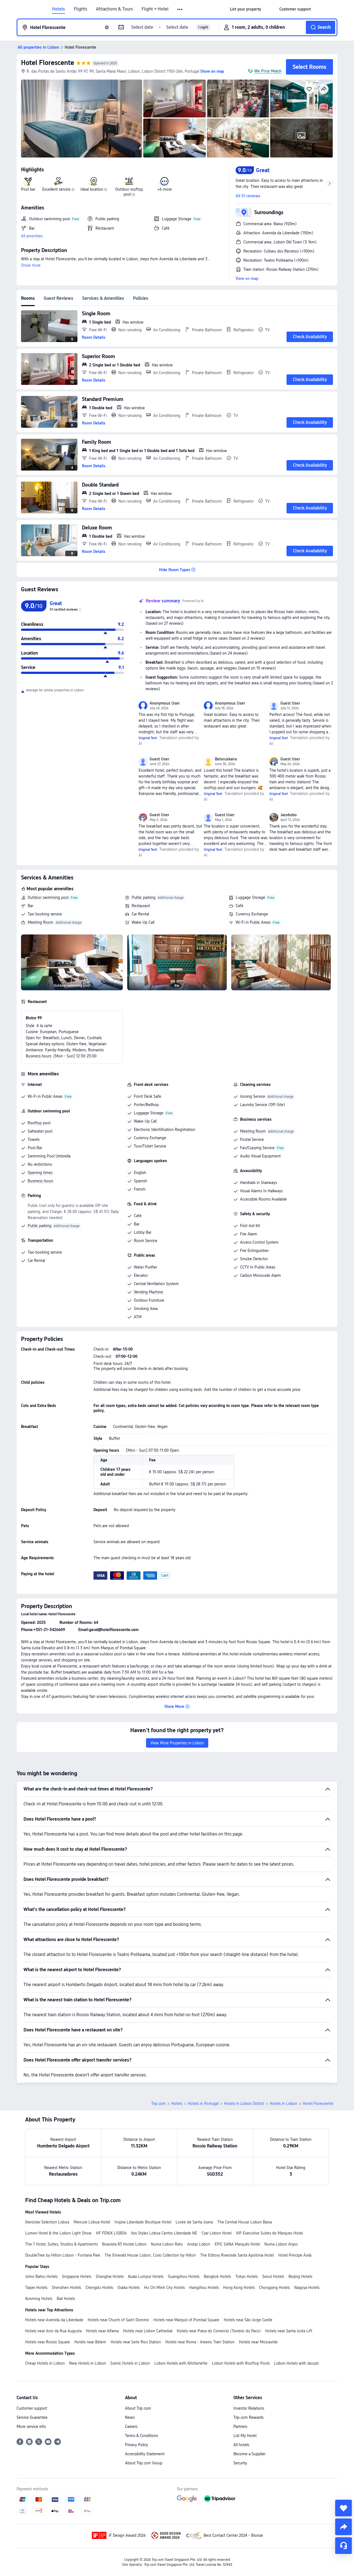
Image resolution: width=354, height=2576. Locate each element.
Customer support (32, 2408)
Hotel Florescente (48, 63)
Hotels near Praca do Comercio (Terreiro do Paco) (219, 2331)
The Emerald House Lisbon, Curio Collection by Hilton (150, 2255)
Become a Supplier (249, 2454)
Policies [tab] (141, 298)
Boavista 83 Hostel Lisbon (124, 2244)
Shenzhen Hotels (66, 2288)
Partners (240, 2427)
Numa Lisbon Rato (167, 2244)
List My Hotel (245, 2436)
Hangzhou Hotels (204, 2288)
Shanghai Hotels (110, 2276)
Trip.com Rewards (248, 2417)
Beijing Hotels (300, 2276)
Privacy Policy (136, 2445)
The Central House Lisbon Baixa (245, 2222)
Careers (131, 2427)
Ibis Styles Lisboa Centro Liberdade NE (164, 2233)
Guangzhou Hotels (184, 2276)
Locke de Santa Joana (194, 2222)
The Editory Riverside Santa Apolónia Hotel (237, 2255)
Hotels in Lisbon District (244, 2104)
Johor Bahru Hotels (41, 2276)
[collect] (343, 2508)
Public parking (144, 897)
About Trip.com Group (144, 2463)
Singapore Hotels (77, 2276)
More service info (31, 2427)
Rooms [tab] (28, 298)
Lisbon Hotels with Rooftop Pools (241, 2363)
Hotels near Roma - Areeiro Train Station (200, 2342)
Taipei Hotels (36, 2288)
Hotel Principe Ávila (295, 2255)
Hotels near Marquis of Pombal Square (186, 2320)
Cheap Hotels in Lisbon (45, 2363)
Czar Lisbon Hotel (217, 2233)
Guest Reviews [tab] (58, 298)
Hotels (58, 9)
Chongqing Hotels (274, 2288)
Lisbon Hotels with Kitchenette (181, 2363)
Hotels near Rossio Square (48, 2342)
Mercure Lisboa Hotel (92, 2222)
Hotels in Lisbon (283, 2104)
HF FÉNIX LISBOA (111, 2233)
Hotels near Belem (90, 2342)
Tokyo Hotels (247, 2276)
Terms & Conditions (141, 2436)
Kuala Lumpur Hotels (146, 2276)
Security (240, 2463)
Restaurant (141, 906)
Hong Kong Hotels (239, 2288)
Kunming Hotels (39, 2299)
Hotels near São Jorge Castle (248, 2320)
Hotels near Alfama (102, 2331)
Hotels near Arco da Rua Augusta (53, 2331)
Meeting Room (41, 922)
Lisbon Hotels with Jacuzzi (296, 2363)
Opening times (40, 1173)
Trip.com (158, 2104)
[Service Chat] (343, 2546)
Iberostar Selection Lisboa (47, 2222)
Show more (31, 265)
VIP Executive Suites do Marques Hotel (269, 2233)
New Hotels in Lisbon (88, 2363)
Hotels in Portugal (203, 2104)
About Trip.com (138, 2408)
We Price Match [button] (268, 71)
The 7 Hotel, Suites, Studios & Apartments (61, 2244)
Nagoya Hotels (307, 2288)
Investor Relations (249, 2408)
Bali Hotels (66, 2299)
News (130, 2417)
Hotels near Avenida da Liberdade (54, 2320)
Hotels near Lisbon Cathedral (148, 2331)
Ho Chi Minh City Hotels (164, 2288)
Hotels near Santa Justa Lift (289, 2331)
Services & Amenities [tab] (103, 298)
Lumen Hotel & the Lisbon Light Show (58, 2233)
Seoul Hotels (273, 2276)
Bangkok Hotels (217, 2276)
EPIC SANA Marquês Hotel (237, 2244)
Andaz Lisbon (199, 2244)
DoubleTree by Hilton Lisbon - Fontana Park (63, 2255)
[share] (343, 2527)
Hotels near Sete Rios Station (136, 2342)
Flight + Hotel (155, 9)
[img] (82, 119)
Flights (80, 9)
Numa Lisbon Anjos (281, 2244)
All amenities (32, 236)
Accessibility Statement (145, 2454)
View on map (247, 279)
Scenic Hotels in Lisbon (130, 2363)
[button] (180, 9)
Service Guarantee (32, 2417)
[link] (245, 9)
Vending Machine (149, 1292)
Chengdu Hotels (99, 2288)
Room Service (146, 1241)
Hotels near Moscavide (258, 2342)
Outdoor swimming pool (48, 897)
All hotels (241, 2445)
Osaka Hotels (129, 2288)
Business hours (40, 1181)
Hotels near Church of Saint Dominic (118, 2320)
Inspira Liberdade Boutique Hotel (143, 2222)
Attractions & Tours (114, 9)
